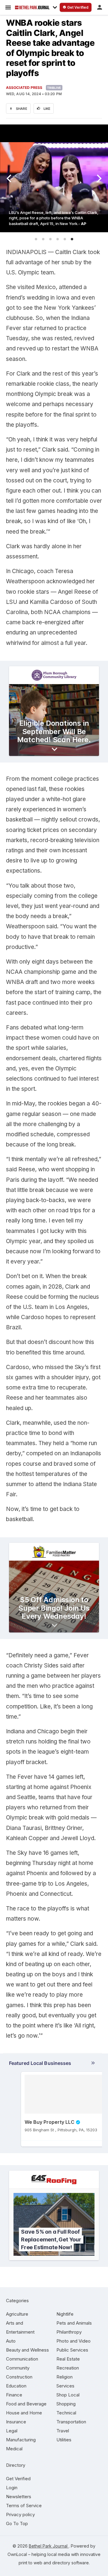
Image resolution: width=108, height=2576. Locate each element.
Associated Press (24, 88)
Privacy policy (20, 2515)
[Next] (98, 178)
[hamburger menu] (8, 7)
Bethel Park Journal (49, 2546)
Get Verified (18, 2479)
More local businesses (52, 2064)
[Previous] (10, 178)
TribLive (54, 88)
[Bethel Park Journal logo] (32, 7)
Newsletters (19, 2497)
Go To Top (17, 2523)
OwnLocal (17, 2554)
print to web (30, 2563)
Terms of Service (24, 2506)
